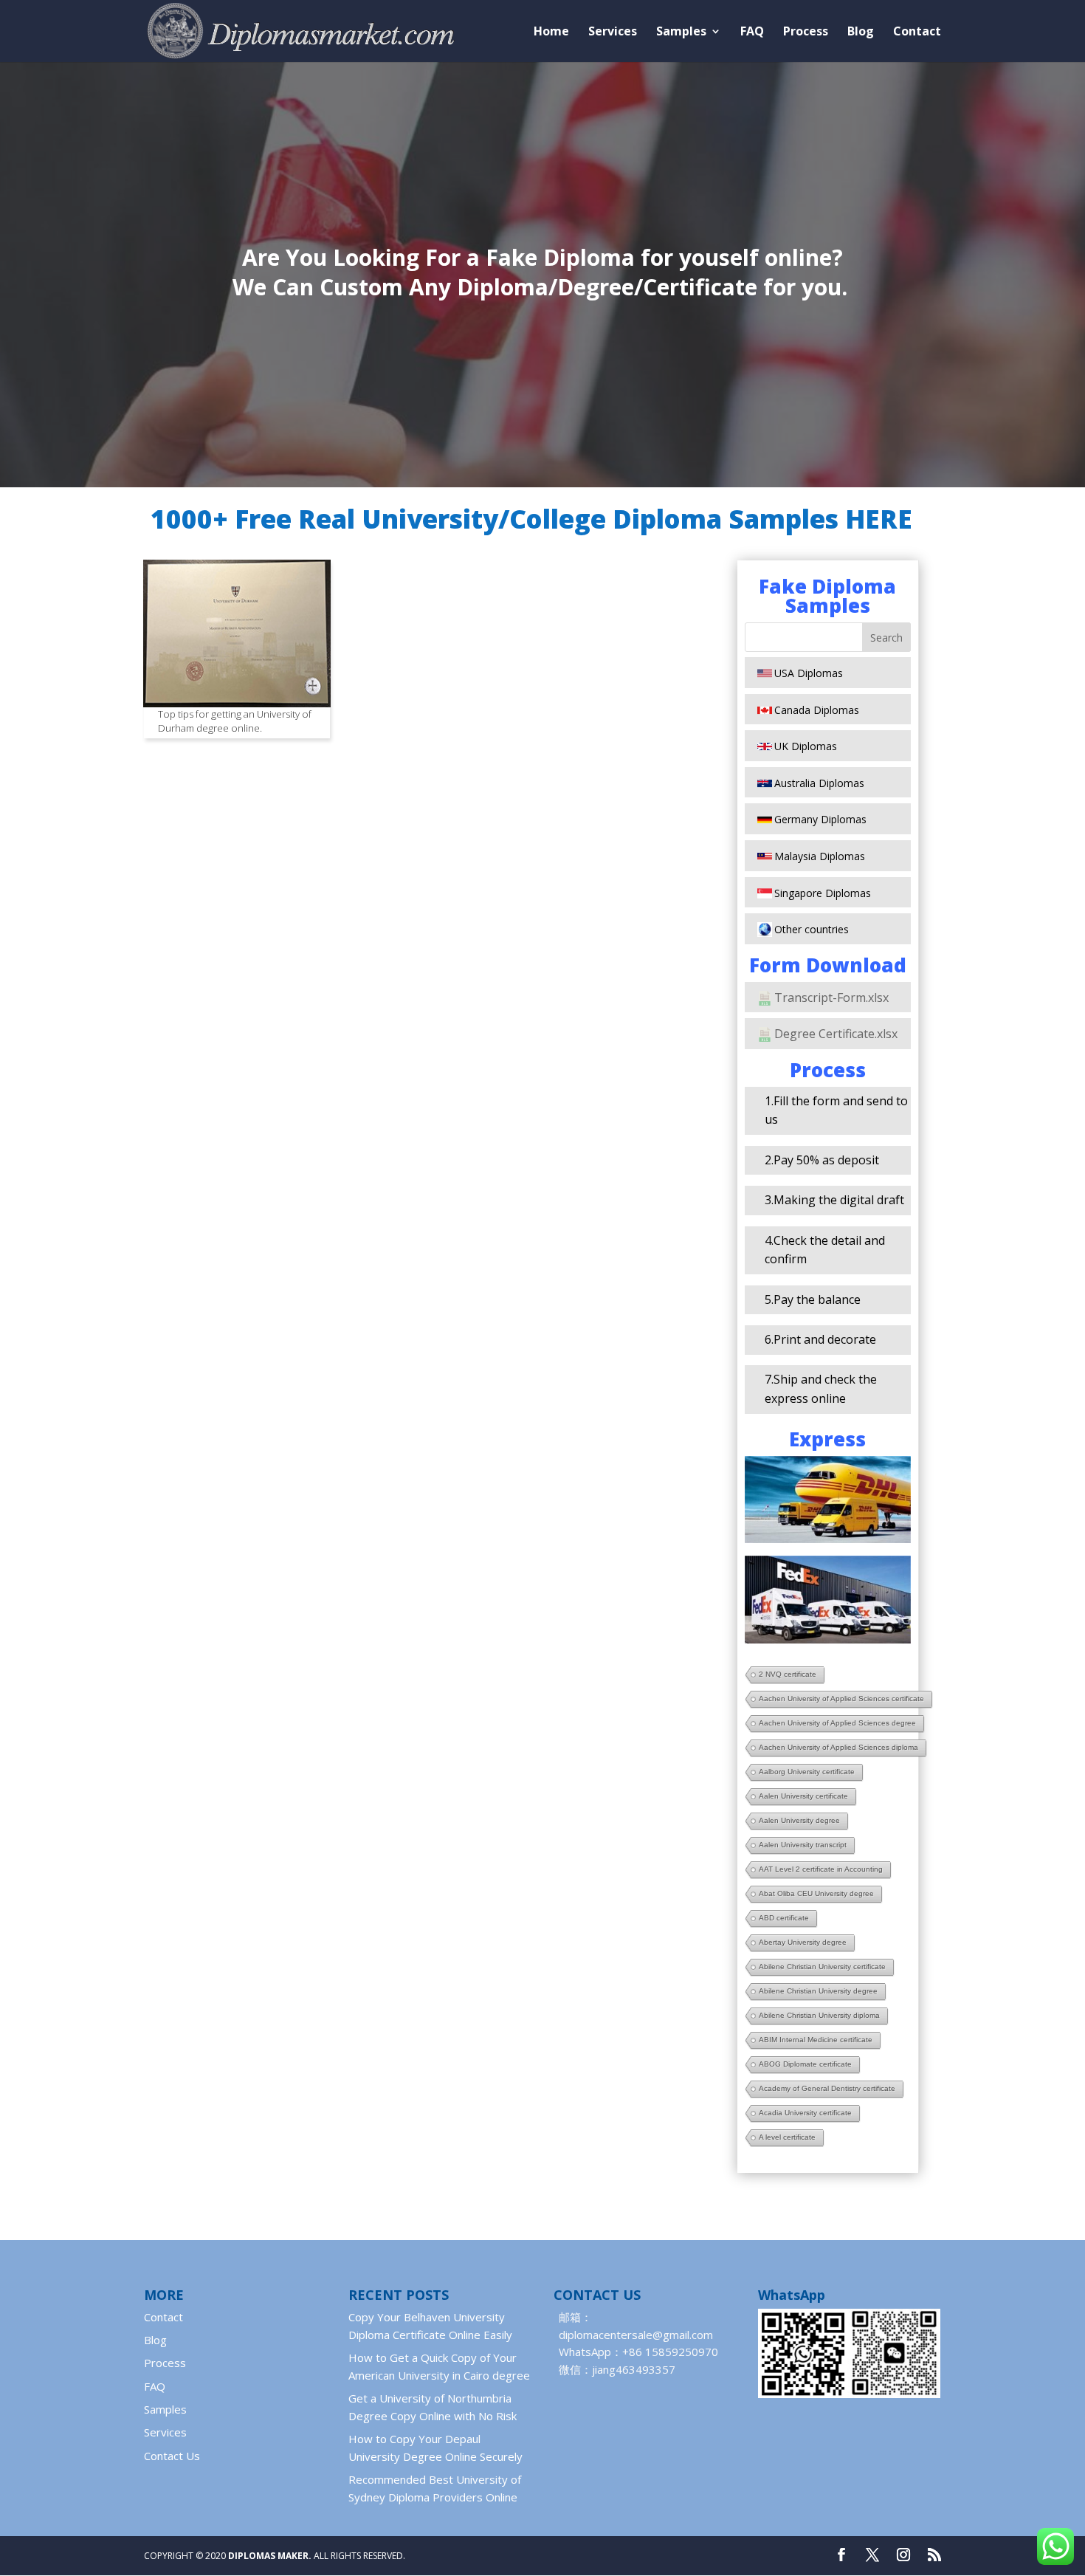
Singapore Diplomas (823, 893)
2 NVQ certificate (788, 1674)
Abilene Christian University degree (818, 1991)
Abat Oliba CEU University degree (816, 1893)
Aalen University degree (799, 1820)
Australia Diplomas (819, 783)
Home (551, 32)
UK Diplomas (806, 746)
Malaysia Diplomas (820, 856)
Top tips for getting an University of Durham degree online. (235, 721)
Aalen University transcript (803, 1845)
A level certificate (787, 2137)
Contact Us (172, 2456)
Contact (917, 32)
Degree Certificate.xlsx (836, 1034)
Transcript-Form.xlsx (831, 997)
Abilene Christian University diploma (819, 2015)
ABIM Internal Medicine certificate (816, 2040)
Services (613, 32)
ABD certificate (784, 1918)
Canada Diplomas (817, 710)
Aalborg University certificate (807, 1772)
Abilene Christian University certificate (822, 1967)
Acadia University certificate (805, 2113)
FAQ (752, 32)
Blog (861, 32)
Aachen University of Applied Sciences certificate (841, 1699)
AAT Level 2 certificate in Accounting (821, 1869)
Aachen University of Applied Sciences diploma (838, 1747)
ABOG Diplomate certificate (805, 2064)
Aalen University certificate (803, 1796)
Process (806, 32)
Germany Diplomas (820, 819)
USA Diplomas (809, 673)
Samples (681, 32)
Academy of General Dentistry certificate (827, 2088)
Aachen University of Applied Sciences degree (837, 1723)
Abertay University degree (803, 1942)
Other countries (812, 929)
